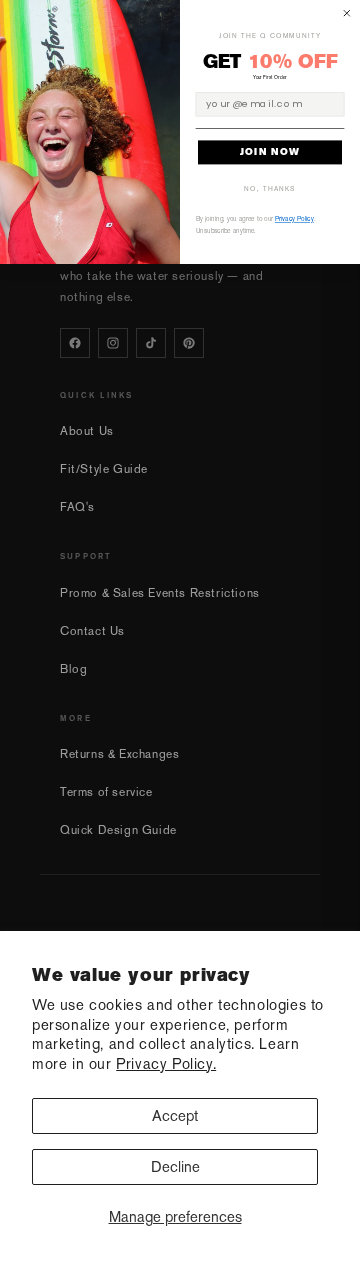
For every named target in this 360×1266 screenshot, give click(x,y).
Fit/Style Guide (104, 469)
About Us (87, 431)
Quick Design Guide (118, 830)
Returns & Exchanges (119, 754)
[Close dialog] (347, 13)
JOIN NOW (270, 152)
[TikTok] (151, 343)
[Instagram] (113, 343)
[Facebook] (75, 343)
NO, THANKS (270, 189)
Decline (175, 1166)
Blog (73, 669)
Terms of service (106, 792)
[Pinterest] (189, 343)
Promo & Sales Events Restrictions (160, 593)
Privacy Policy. (166, 1063)
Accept (175, 1115)
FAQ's (77, 507)
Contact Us (92, 631)
